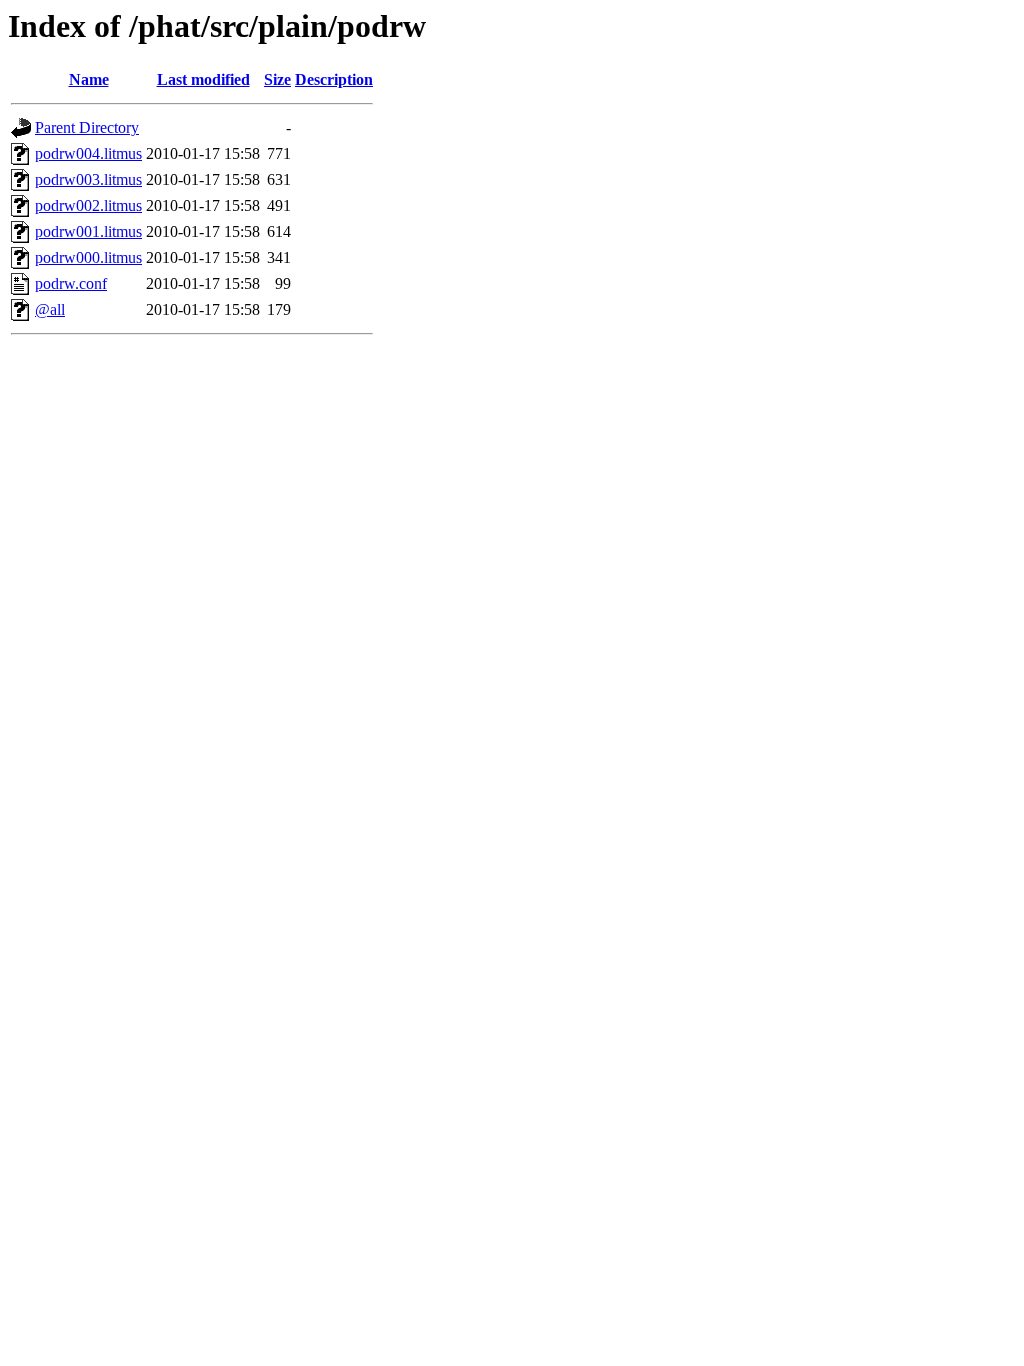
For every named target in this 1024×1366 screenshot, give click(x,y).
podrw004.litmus (88, 153)
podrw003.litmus (88, 179)
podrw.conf (71, 283)
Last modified (203, 79)
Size (277, 79)
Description (334, 79)
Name (89, 79)
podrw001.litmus (88, 231)
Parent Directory (87, 127)
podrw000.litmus (88, 257)
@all (50, 309)
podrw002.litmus (88, 205)
